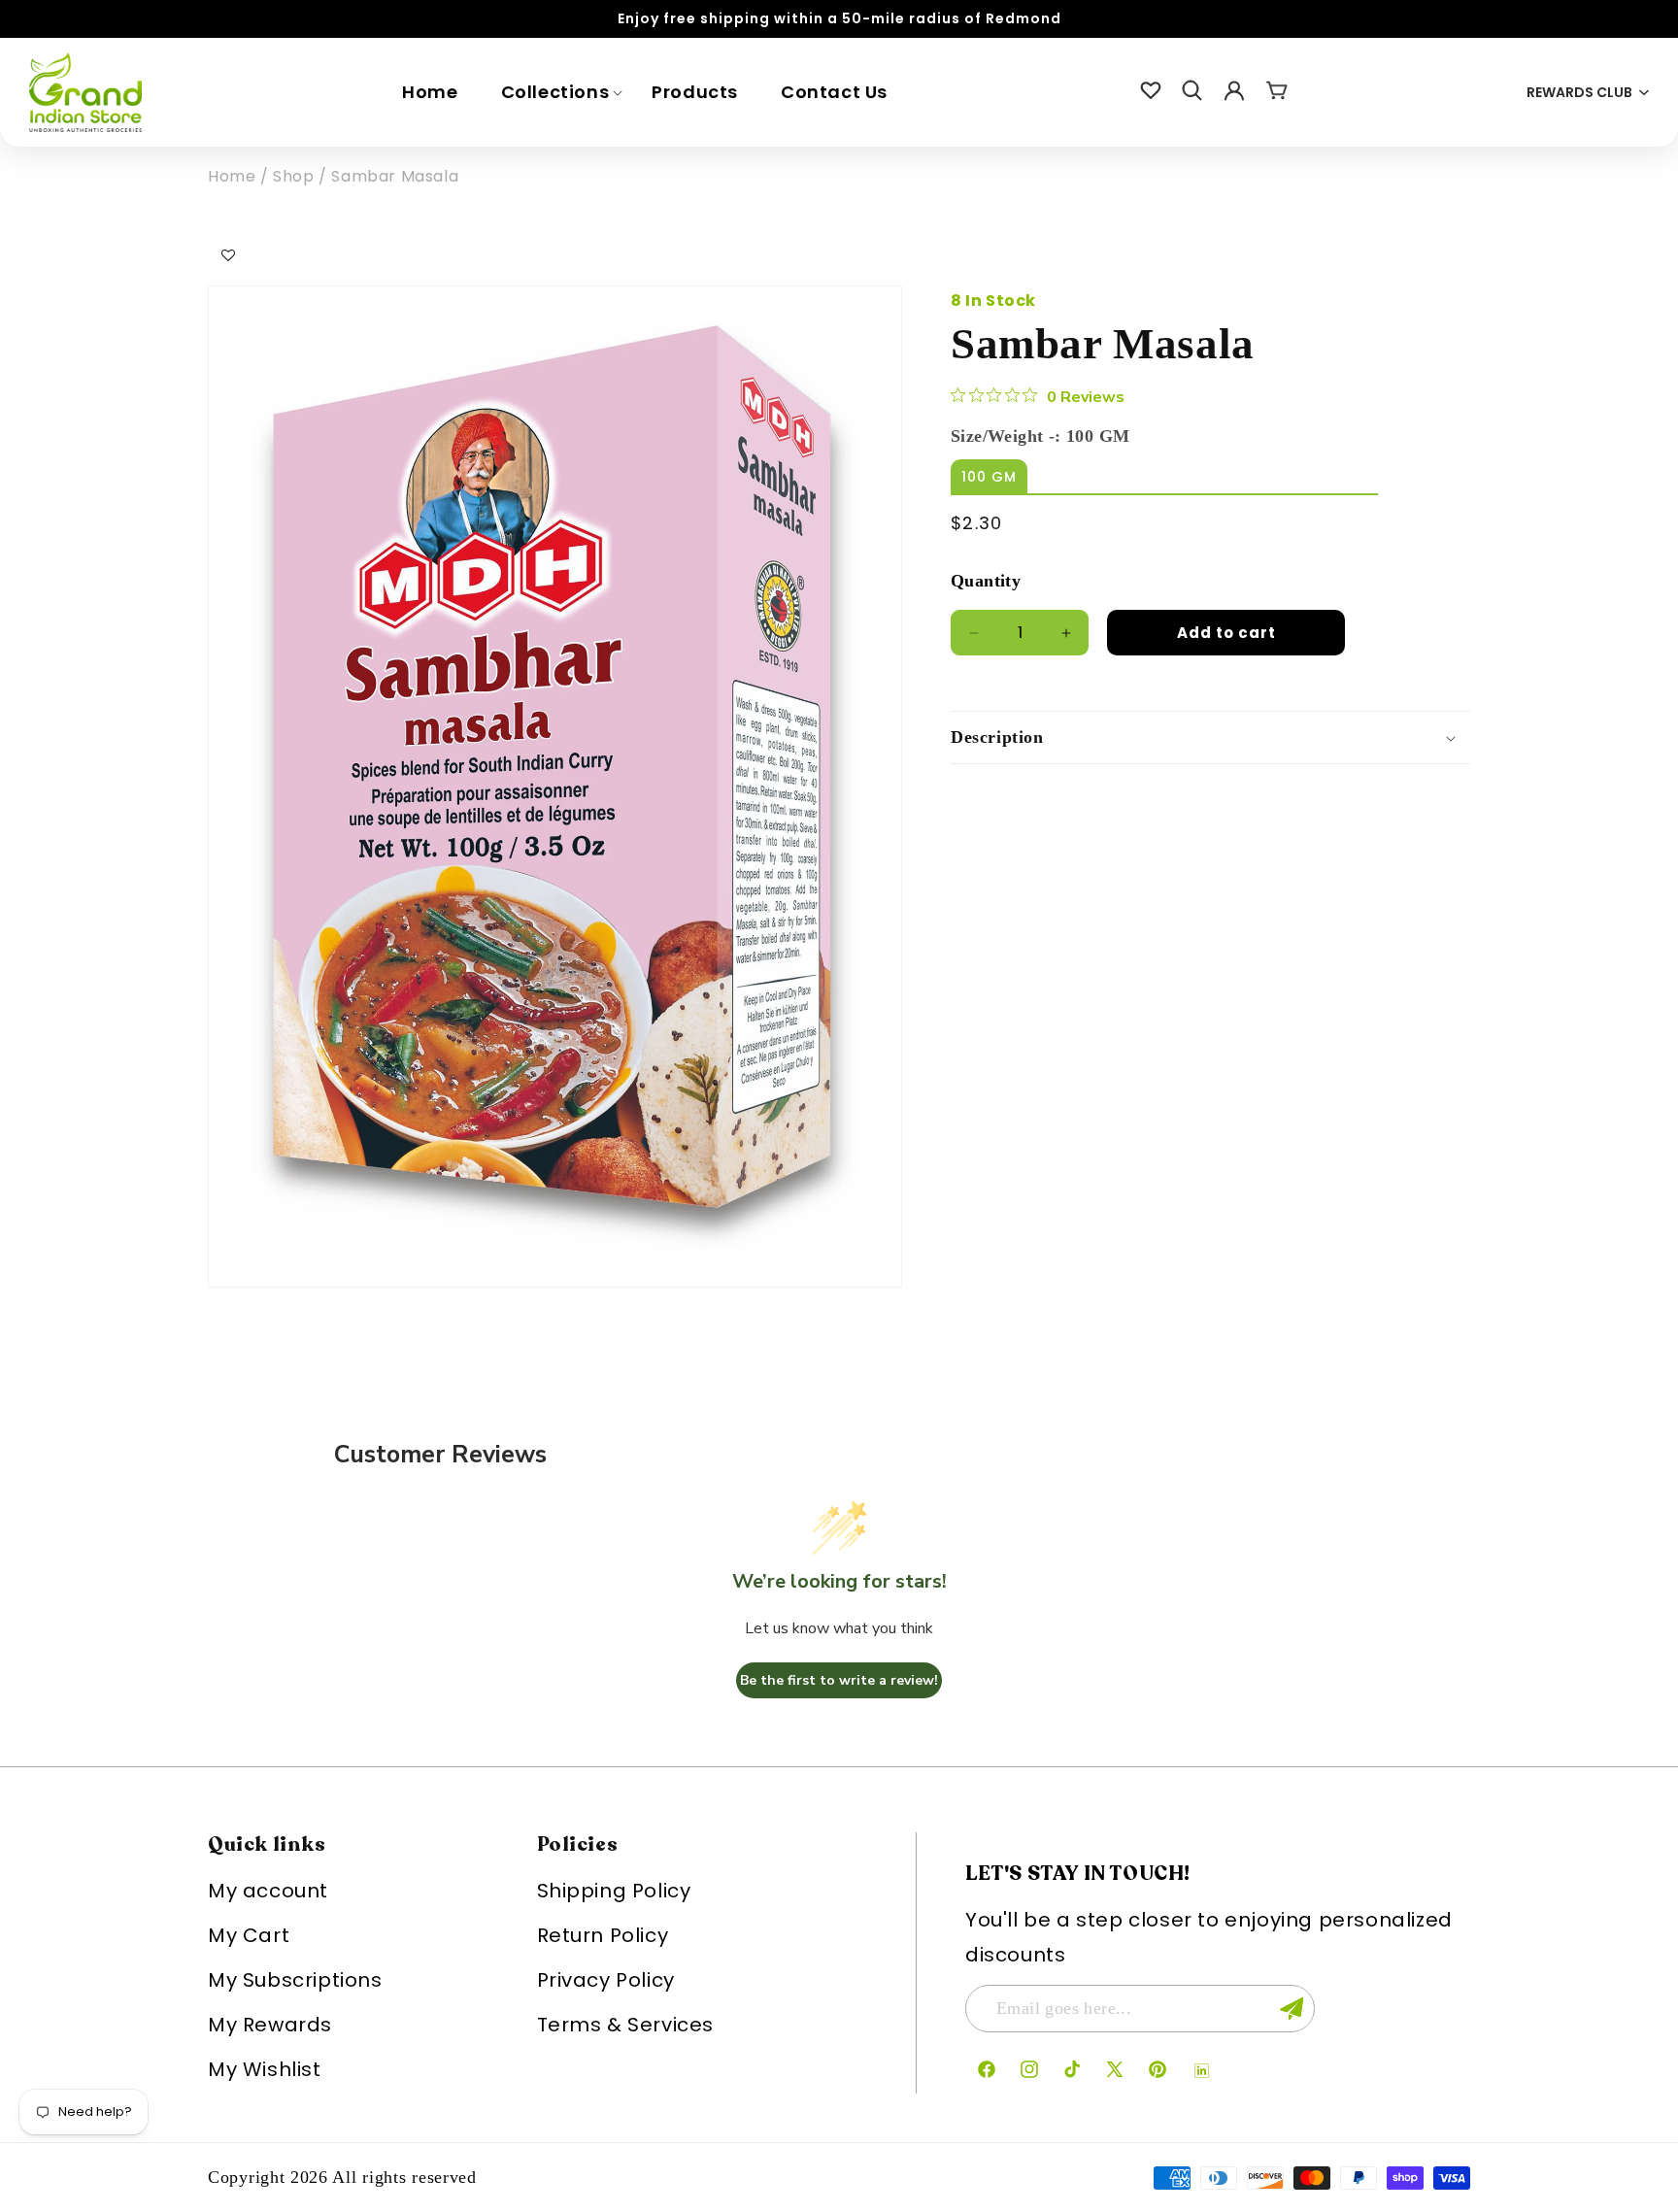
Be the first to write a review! (839, 1680)
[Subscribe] (1292, 2009)
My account (268, 1891)
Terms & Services (626, 2025)
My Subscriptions (295, 1980)
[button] (555, 92)
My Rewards (270, 2025)
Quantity (986, 581)
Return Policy (603, 1935)
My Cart (249, 1935)
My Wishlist (265, 2069)
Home (232, 176)
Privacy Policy (606, 1980)
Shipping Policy (614, 1891)
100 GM (989, 477)
